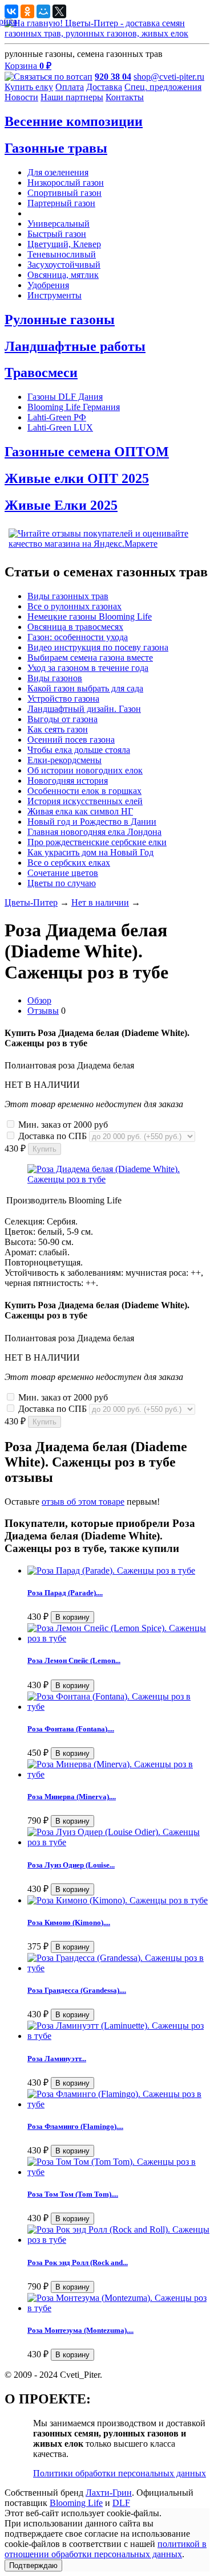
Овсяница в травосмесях (75, 627)
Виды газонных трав (68, 596)
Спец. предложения (163, 87)
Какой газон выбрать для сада (85, 688)
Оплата (70, 87)
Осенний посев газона (71, 740)
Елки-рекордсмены (64, 760)
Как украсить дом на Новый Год (90, 852)
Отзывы (43, 1011)
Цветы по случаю (62, 883)
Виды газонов (55, 678)
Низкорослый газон (66, 183)
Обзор (39, 1000)
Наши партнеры (72, 97)
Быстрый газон (57, 234)
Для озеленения (58, 172)
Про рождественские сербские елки (97, 842)
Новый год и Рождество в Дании (92, 822)
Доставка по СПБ (53, 1136)
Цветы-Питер (31, 902)
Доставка (104, 87)
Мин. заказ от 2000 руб (62, 1125)
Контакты (125, 97)
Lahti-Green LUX (60, 427)
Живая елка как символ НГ (80, 811)
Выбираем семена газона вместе (90, 658)
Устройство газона (63, 699)
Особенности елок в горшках (84, 791)
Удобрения (48, 285)
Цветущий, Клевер (64, 244)
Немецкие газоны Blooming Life (90, 617)
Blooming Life (76, 2503)
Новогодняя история (68, 781)
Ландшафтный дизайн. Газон (84, 709)
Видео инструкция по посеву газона (98, 647)
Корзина (28, 66)
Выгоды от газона (62, 719)
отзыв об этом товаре (83, 1502)
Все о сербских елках (69, 863)
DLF (121, 2503)
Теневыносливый (62, 254)
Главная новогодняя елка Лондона (94, 832)
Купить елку (29, 87)
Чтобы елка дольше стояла (79, 750)
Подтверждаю (33, 2565)
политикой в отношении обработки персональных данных (106, 2549)
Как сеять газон (58, 729)
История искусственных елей (85, 801)
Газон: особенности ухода (78, 637)
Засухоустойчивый (64, 265)
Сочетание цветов (63, 873)
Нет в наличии (100, 902)
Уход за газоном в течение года (88, 668)
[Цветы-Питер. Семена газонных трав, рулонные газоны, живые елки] (107, 33)
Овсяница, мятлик (63, 275)
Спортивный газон (64, 193)
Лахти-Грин (109, 2493)
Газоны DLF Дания (65, 397)
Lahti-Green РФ (57, 417)
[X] (59, 11)
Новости (21, 97)
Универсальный (58, 224)
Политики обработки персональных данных (120, 2473)
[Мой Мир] (43, 11)
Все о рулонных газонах (74, 606)
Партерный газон (61, 203)
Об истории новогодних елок (85, 770)
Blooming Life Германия (74, 407)
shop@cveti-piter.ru (169, 77)
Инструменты (54, 295)
